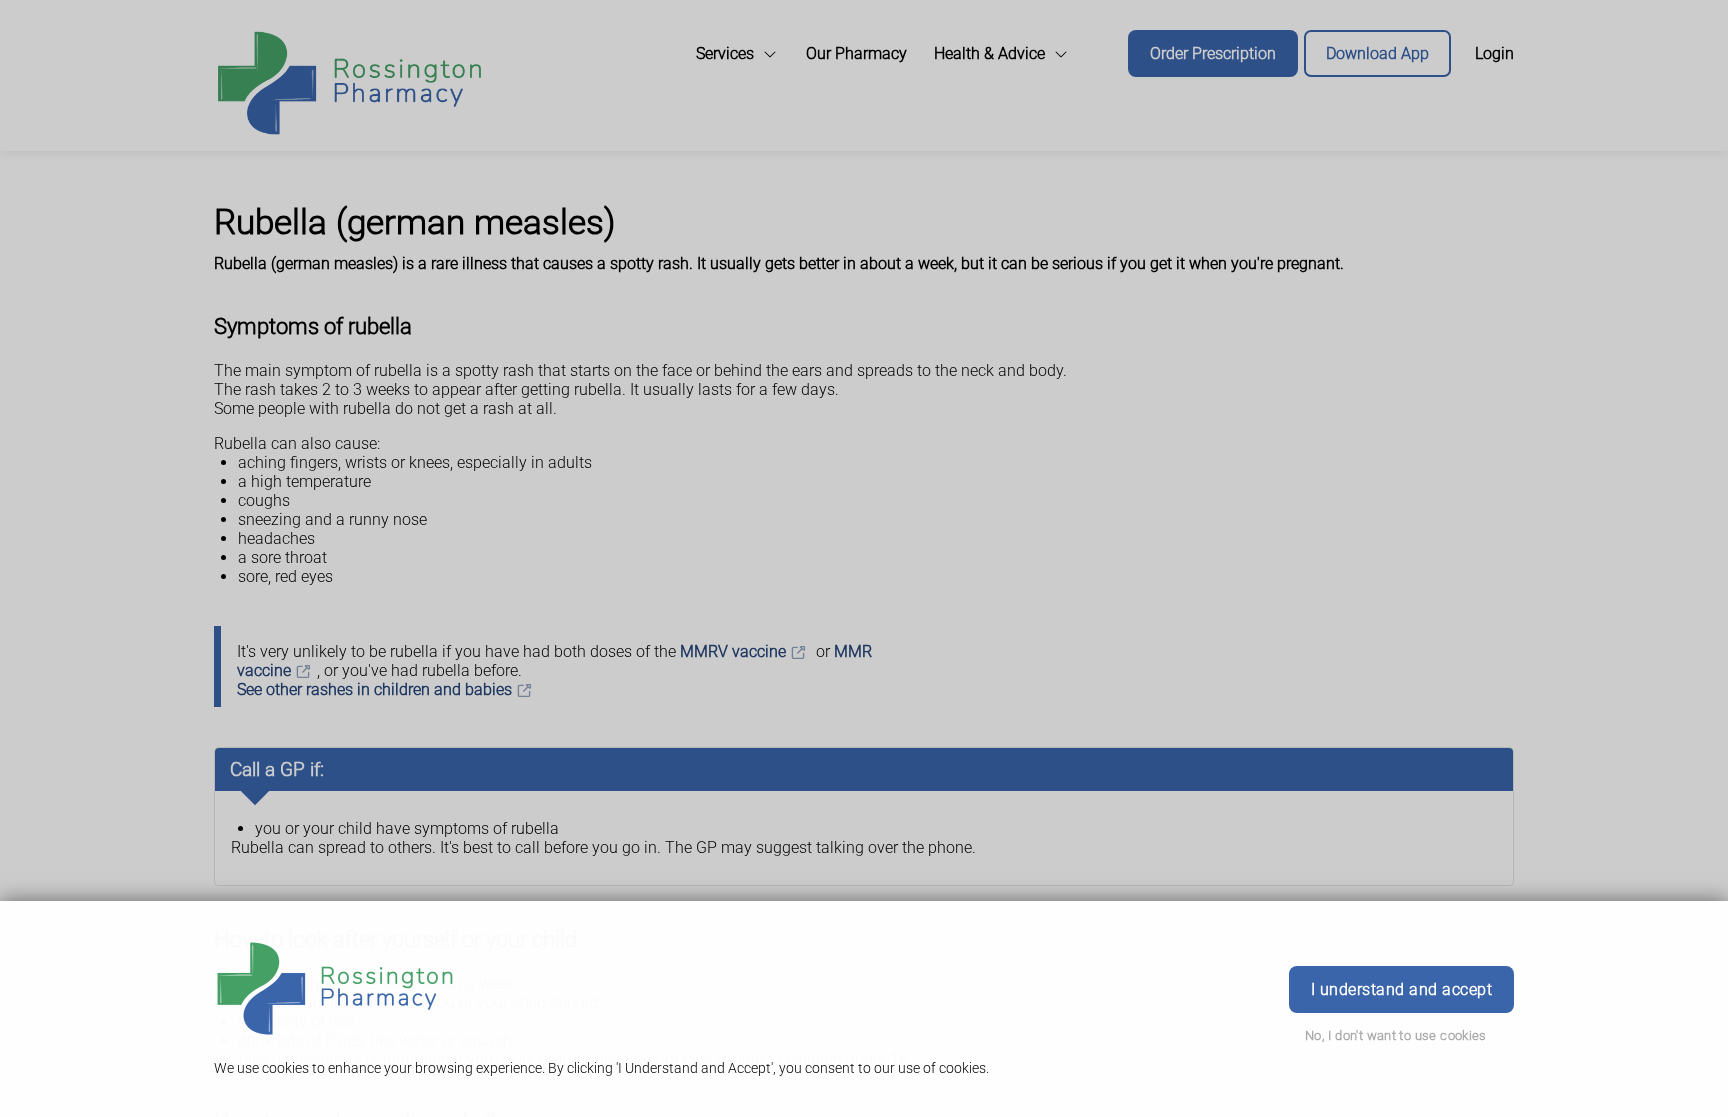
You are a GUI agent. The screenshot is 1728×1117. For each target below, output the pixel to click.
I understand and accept (1401, 989)
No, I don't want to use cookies (1396, 1035)
